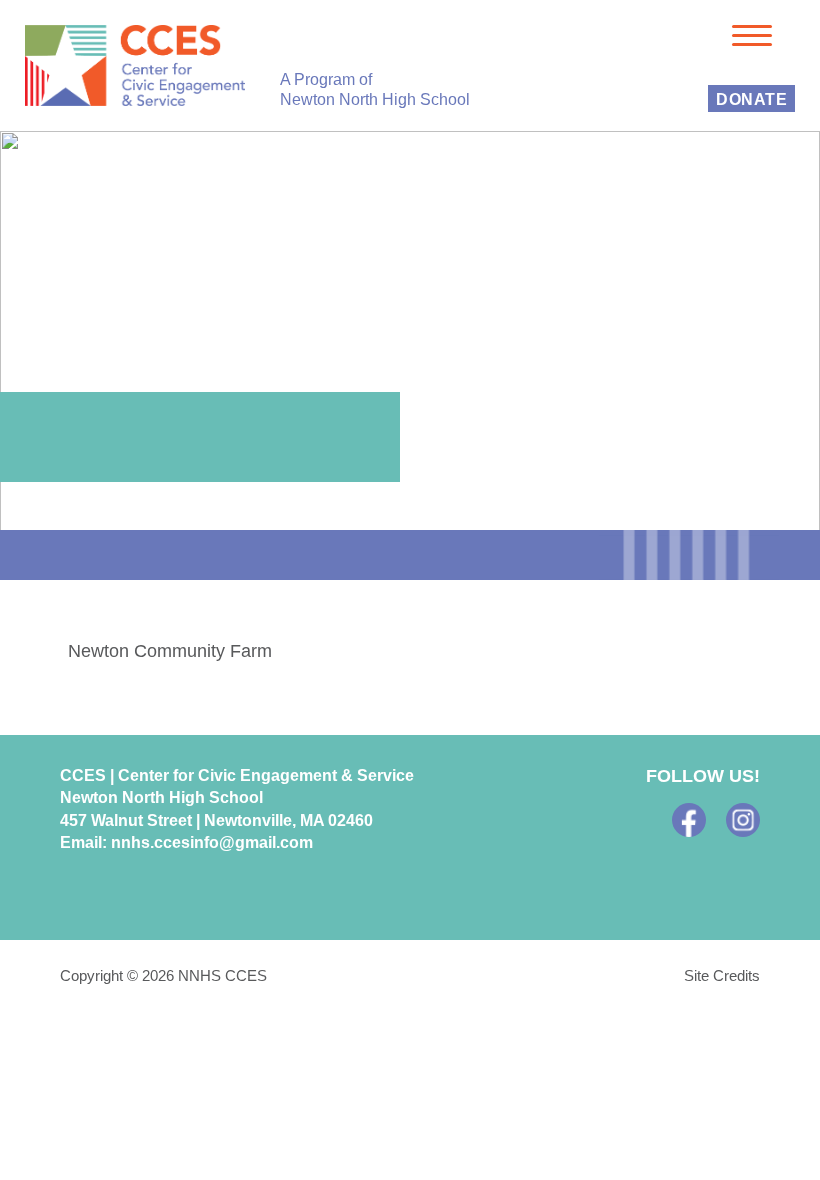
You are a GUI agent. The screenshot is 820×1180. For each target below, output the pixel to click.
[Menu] (751, 34)
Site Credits (722, 975)
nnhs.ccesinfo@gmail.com (212, 842)
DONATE (751, 99)
